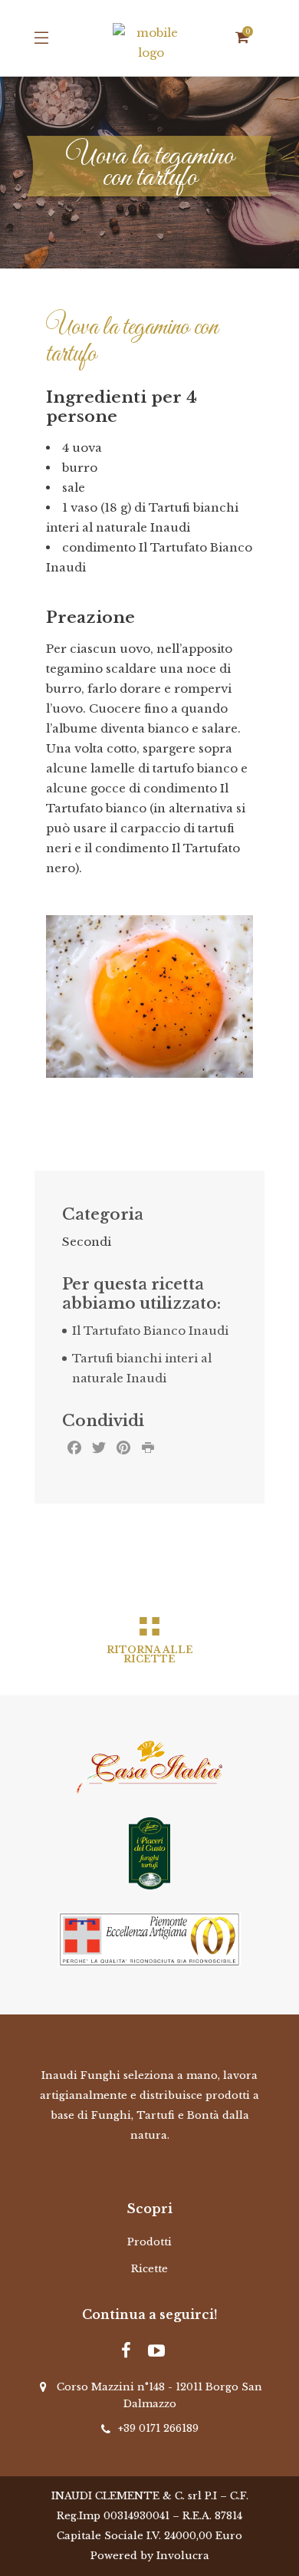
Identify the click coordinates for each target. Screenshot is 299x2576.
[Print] (148, 1450)
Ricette (149, 2269)
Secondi (87, 1242)
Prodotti (149, 2242)
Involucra (183, 2556)
